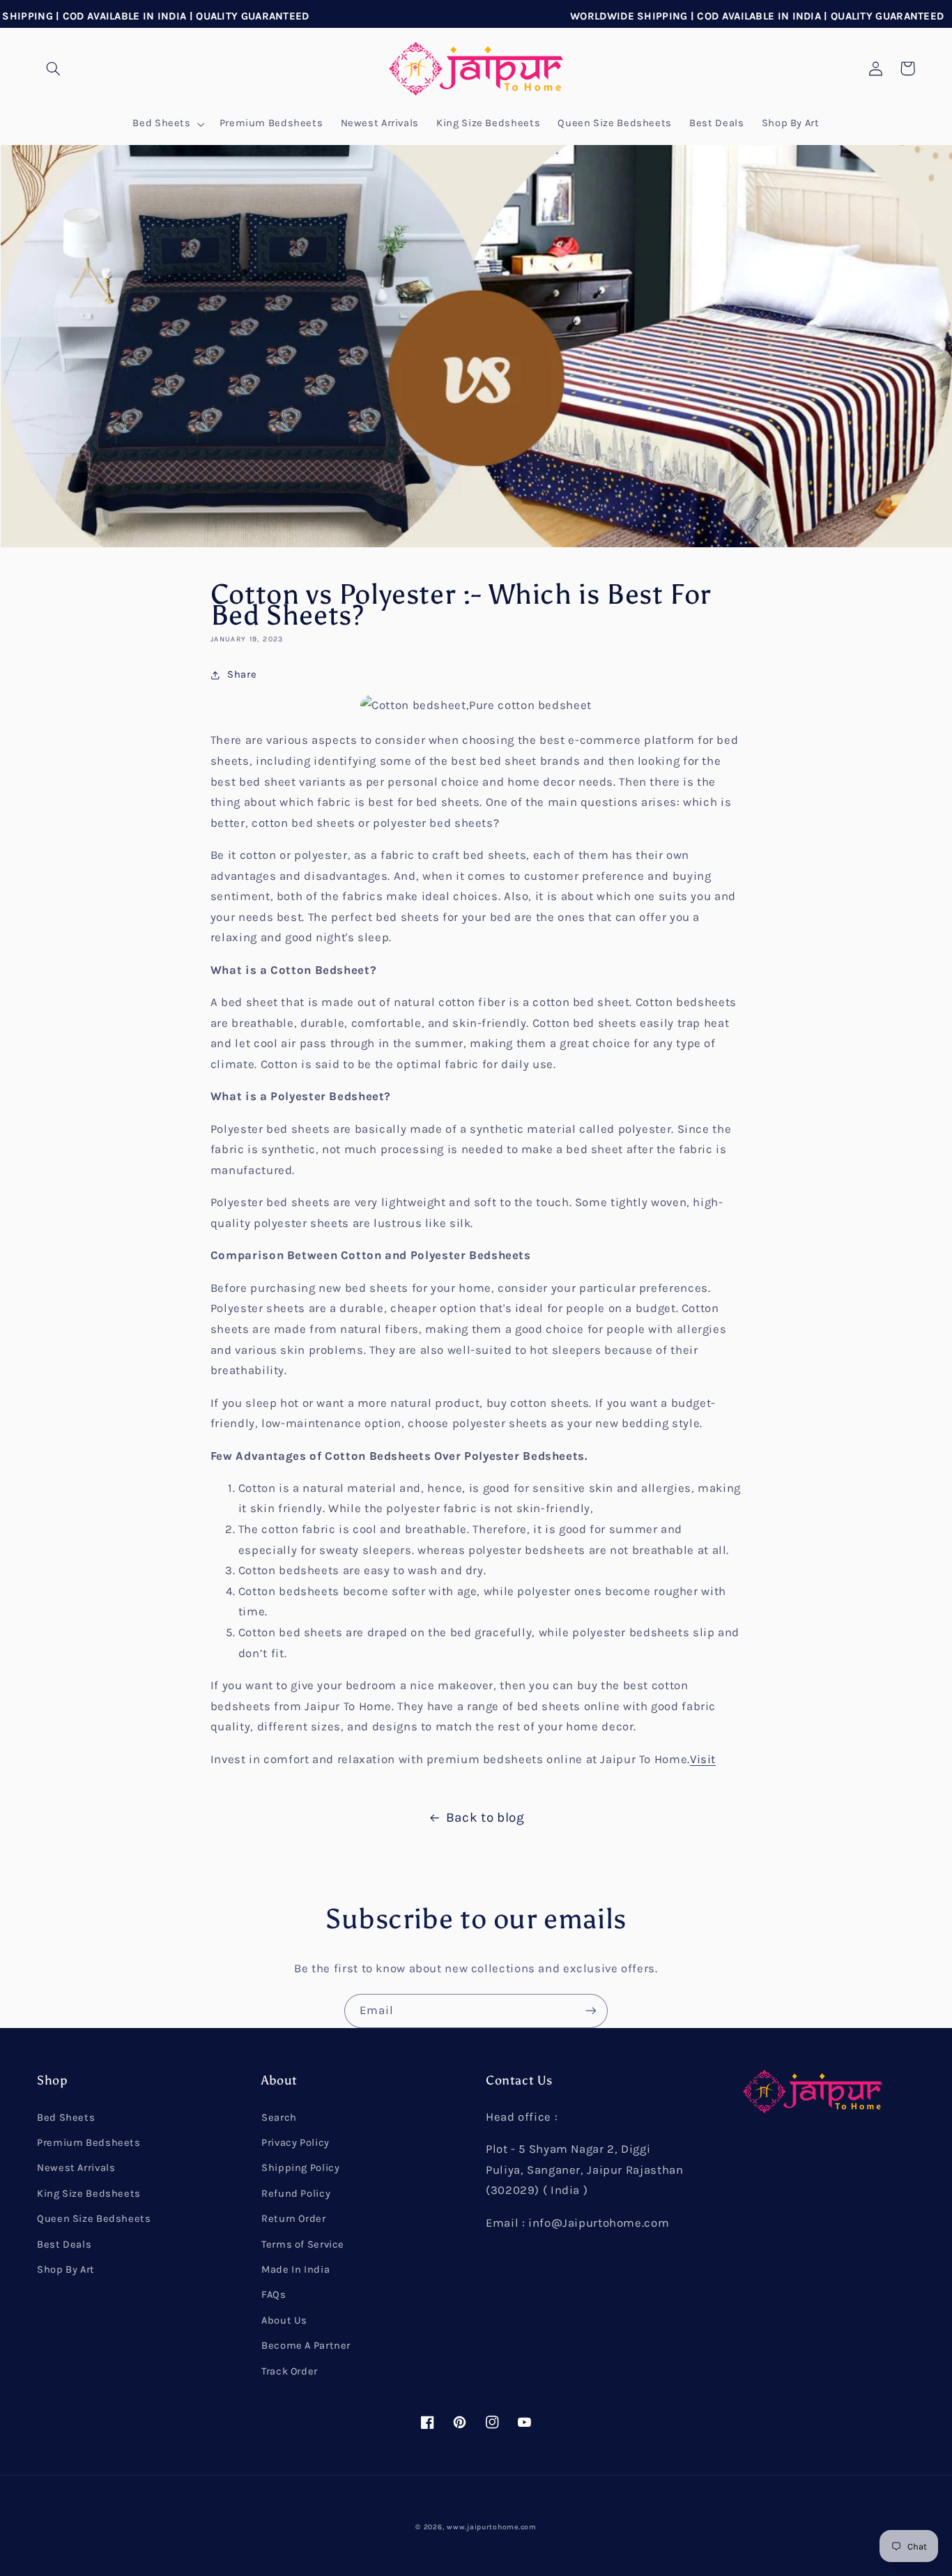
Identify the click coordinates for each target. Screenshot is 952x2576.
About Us (284, 2320)
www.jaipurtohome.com (492, 2527)
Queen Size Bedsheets (94, 2219)
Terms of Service (303, 2245)
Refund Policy (296, 2194)
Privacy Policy (295, 2143)
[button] (53, 68)
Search (279, 2118)
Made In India (295, 2270)
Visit (703, 1759)
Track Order (290, 2371)
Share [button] (242, 675)
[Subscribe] (591, 2011)
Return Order (294, 2219)
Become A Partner (306, 2346)
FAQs (274, 2295)
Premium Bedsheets (89, 2143)
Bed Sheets (66, 2118)
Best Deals (64, 2245)
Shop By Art (66, 2270)
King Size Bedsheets (89, 2194)
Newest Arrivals (76, 2168)
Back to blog (485, 1817)
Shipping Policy (300, 2168)
